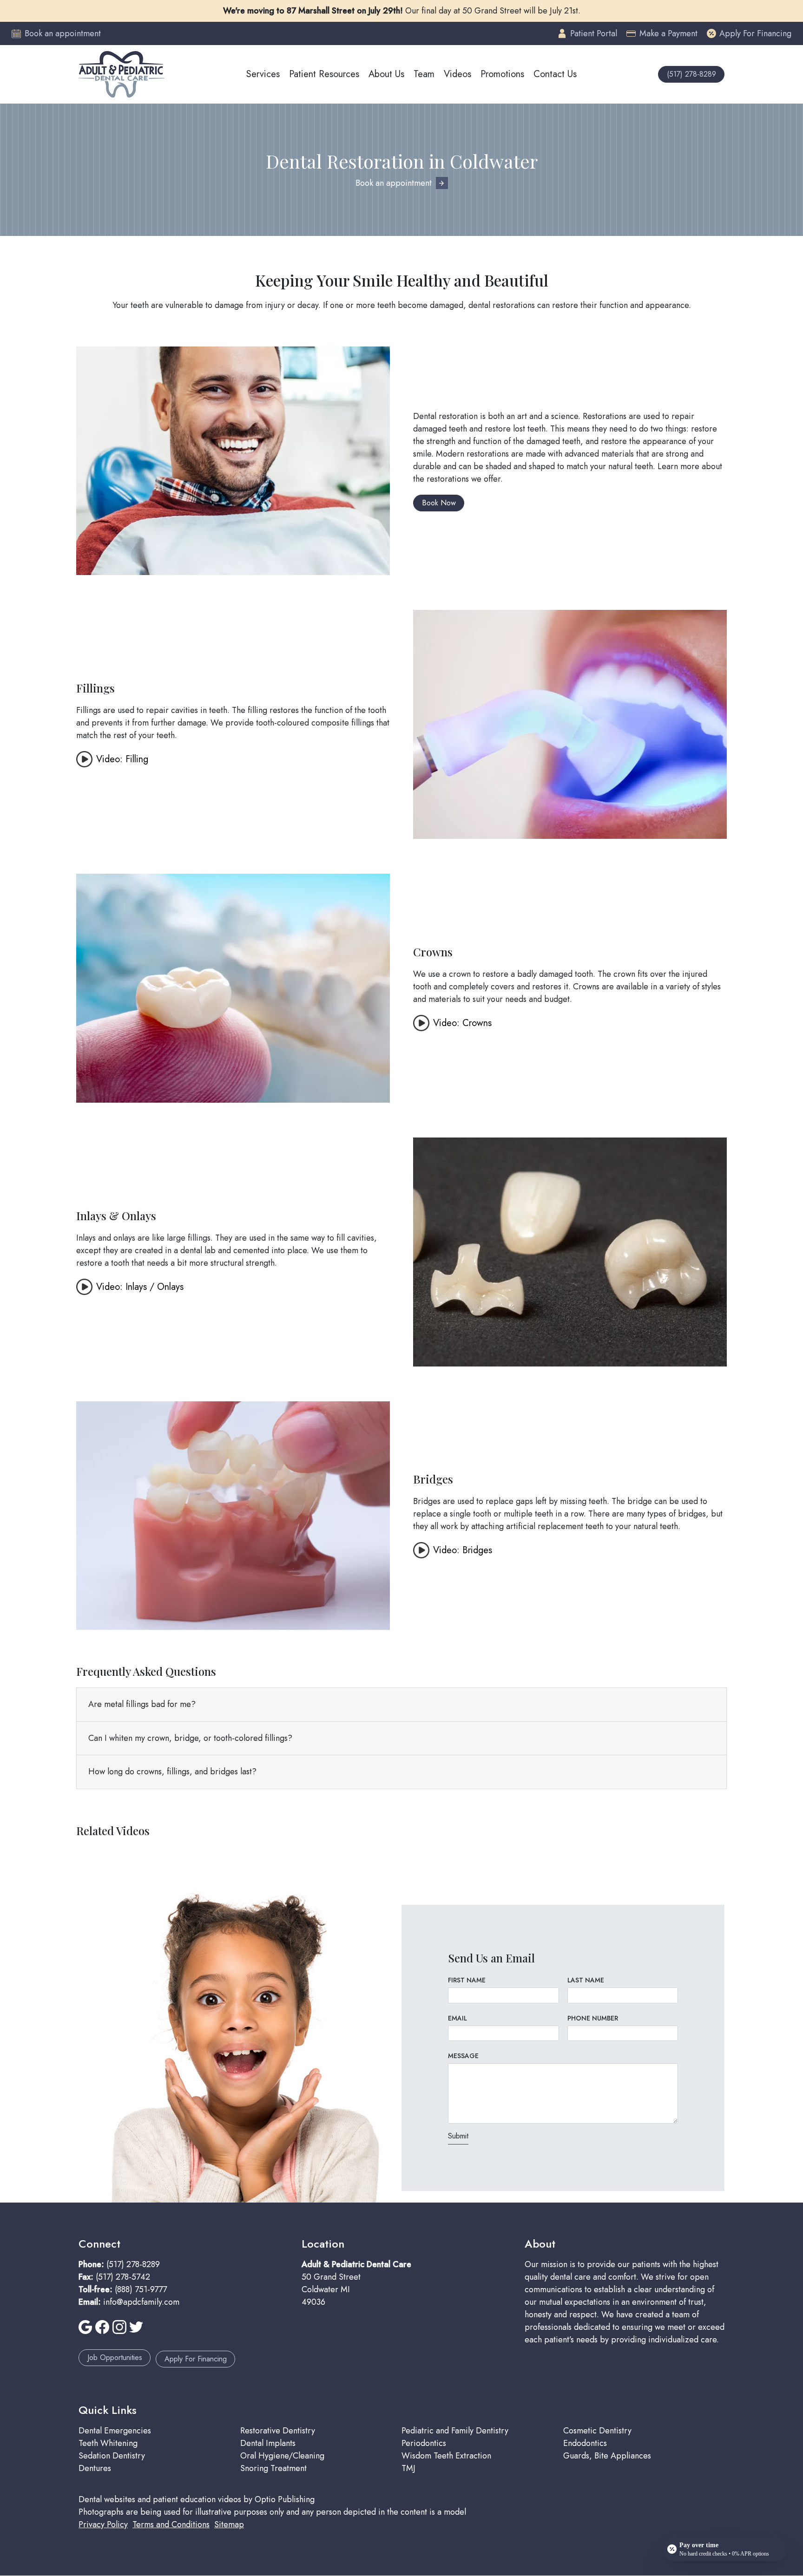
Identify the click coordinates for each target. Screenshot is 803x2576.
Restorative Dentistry (278, 2431)
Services (263, 74)
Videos (457, 74)
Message (463, 2056)
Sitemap (229, 2524)
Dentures (95, 2468)
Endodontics (585, 2443)
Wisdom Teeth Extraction (446, 2456)
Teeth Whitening (108, 2443)
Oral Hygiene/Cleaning (282, 2456)
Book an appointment (394, 183)
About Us (386, 74)
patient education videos (197, 2499)
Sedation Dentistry (112, 2456)
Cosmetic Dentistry (597, 2431)
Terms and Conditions (171, 2524)
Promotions (502, 74)
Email (457, 2018)
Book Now (439, 503)
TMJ (408, 2468)
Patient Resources (324, 74)
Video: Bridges (463, 1550)
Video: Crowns (462, 1023)
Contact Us (555, 74)
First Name (467, 1980)
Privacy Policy (103, 2524)
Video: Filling (122, 759)
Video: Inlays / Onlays (140, 1287)
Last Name (586, 1980)
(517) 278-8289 (691, 74)
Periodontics (424, 2443)
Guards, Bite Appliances (607, 2456)
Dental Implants (268, 2443)
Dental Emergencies (115, 2431)
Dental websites (107, 2499)
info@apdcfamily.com (141, 2302)
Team (424, 74)
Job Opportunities (115, 2357)
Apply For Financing (196, 2359)
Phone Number (593, 2018)
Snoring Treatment (273, 2468)
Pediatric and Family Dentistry (455, 2431)
